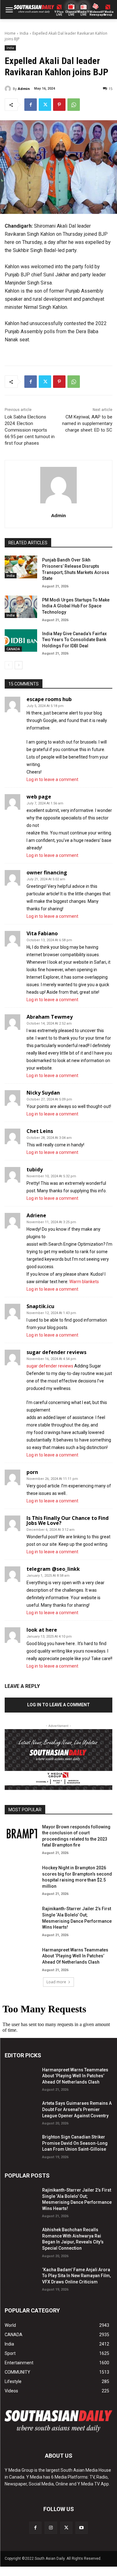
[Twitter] (45, 105)
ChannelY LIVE (71, 13)
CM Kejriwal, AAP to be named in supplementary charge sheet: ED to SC (87, 423)
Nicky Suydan (43, 1093)
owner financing (47, 873)
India (24, 33)
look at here (42, 1630)
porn (32, 1472)
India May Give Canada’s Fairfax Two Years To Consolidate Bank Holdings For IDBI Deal (74, 640)
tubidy (35, 1169)
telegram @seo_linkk (53, 1569)
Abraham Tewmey (50, 1017)
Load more (56, 1982)
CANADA (13, 649)
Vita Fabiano (42, 933)
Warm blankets (84, 1282)
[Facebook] (31, 105)
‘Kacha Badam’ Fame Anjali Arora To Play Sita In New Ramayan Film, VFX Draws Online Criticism (76, 2276)
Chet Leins (40, 1131)
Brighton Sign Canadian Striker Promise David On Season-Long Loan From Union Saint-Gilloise (75, 2143)
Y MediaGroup (108, 13)
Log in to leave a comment (52, 779)
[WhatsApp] (74, 105)
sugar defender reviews (56, 1352)
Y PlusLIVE (59, 13)
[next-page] (19, 665)
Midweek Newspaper (96, 13)
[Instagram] (51, 2528)
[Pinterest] (59, 105)
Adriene (36, 1215)
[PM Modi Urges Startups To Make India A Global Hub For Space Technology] (21, 607)
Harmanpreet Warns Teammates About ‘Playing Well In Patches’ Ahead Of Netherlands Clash (75, 1956)
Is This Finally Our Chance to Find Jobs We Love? (68, 1520)
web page (39, 797)
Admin (24, 89)
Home (10, 33)
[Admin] (9, 89)
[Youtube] (82, 2528)
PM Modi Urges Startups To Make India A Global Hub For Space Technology (76, 606)
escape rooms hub (49, 699)
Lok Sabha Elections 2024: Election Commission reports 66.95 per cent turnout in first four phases (30, 430)
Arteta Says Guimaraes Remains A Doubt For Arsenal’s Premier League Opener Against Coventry (77, 2109)
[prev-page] (9, 665)
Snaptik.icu (40, 1306)
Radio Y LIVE (84, 13)
